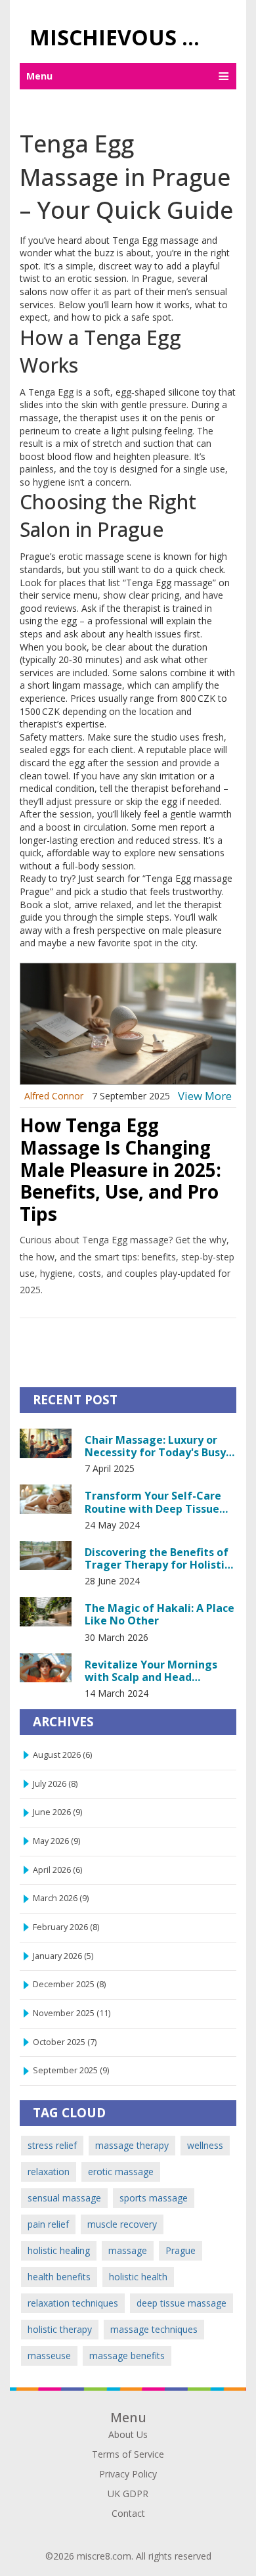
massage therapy (132, 2145)
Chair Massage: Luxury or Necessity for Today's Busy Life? (155, 1446)
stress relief (52, 2145)
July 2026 (55, 1784)
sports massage (154, 2198)
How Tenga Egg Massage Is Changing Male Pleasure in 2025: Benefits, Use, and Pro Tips (120, 1169)
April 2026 (57, 1870)
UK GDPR (128, 2494)
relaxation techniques (73, 2303)
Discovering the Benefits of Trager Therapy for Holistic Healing (157, 1558)
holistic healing (59, 2250)
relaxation (49, 2172)
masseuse (49, 2356)
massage (128, 2250)
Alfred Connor (54, 1096)
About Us (128, 2434)
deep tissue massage (181, 2303)
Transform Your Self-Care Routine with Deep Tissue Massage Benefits (153, 1502)
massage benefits (127, 2356)
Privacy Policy (128, 2474)
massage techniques (154, 2329)
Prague (181, 2250)
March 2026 (61, 1898)
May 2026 (56, 1841)
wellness (205, 2145)
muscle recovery (122, 2224)
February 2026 (66, 1927)
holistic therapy (60, 2329)
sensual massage (64, 2198)
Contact (128, 2513)
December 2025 (69, 1984)
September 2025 (71, 2070)
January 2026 (63, 1956)
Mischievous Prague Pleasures (123, 37)
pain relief (48, 2224)
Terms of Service (128, 2454)
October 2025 (65, 2042)
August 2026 (62, 1755)
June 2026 (57, 1812)
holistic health (138, 2277)
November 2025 (72, 2013)
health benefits (59, 2277)
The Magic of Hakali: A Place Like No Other (160, 1614)
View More (205, 1096)
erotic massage (121, 2172)
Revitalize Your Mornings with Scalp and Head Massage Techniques (151, 1670)
